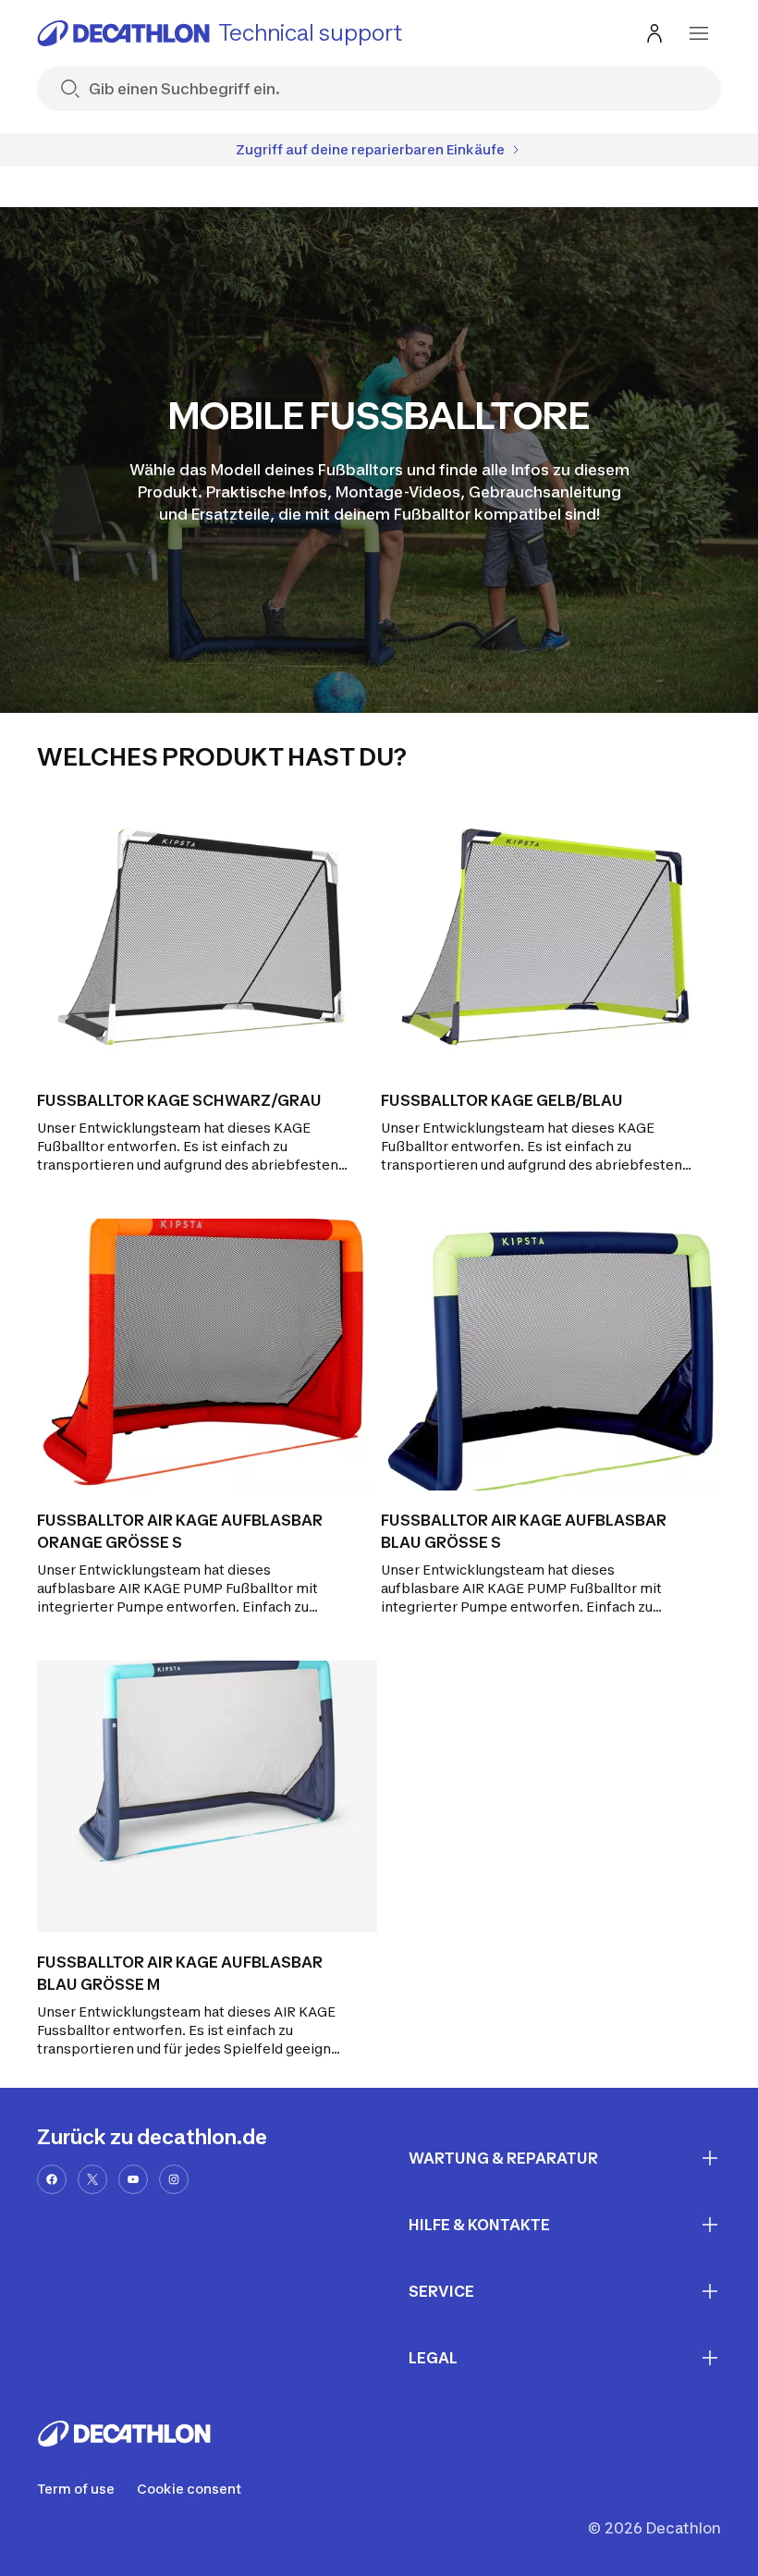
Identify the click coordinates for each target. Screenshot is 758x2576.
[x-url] (92, 2179)
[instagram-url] (174, 2179)
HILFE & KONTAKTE (479, 2225)
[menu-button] (699, 33)
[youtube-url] (133, 2179)
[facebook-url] (52, 2179)
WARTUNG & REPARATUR (503, 2158)
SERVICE (441, 2291)
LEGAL (433, 2358)
